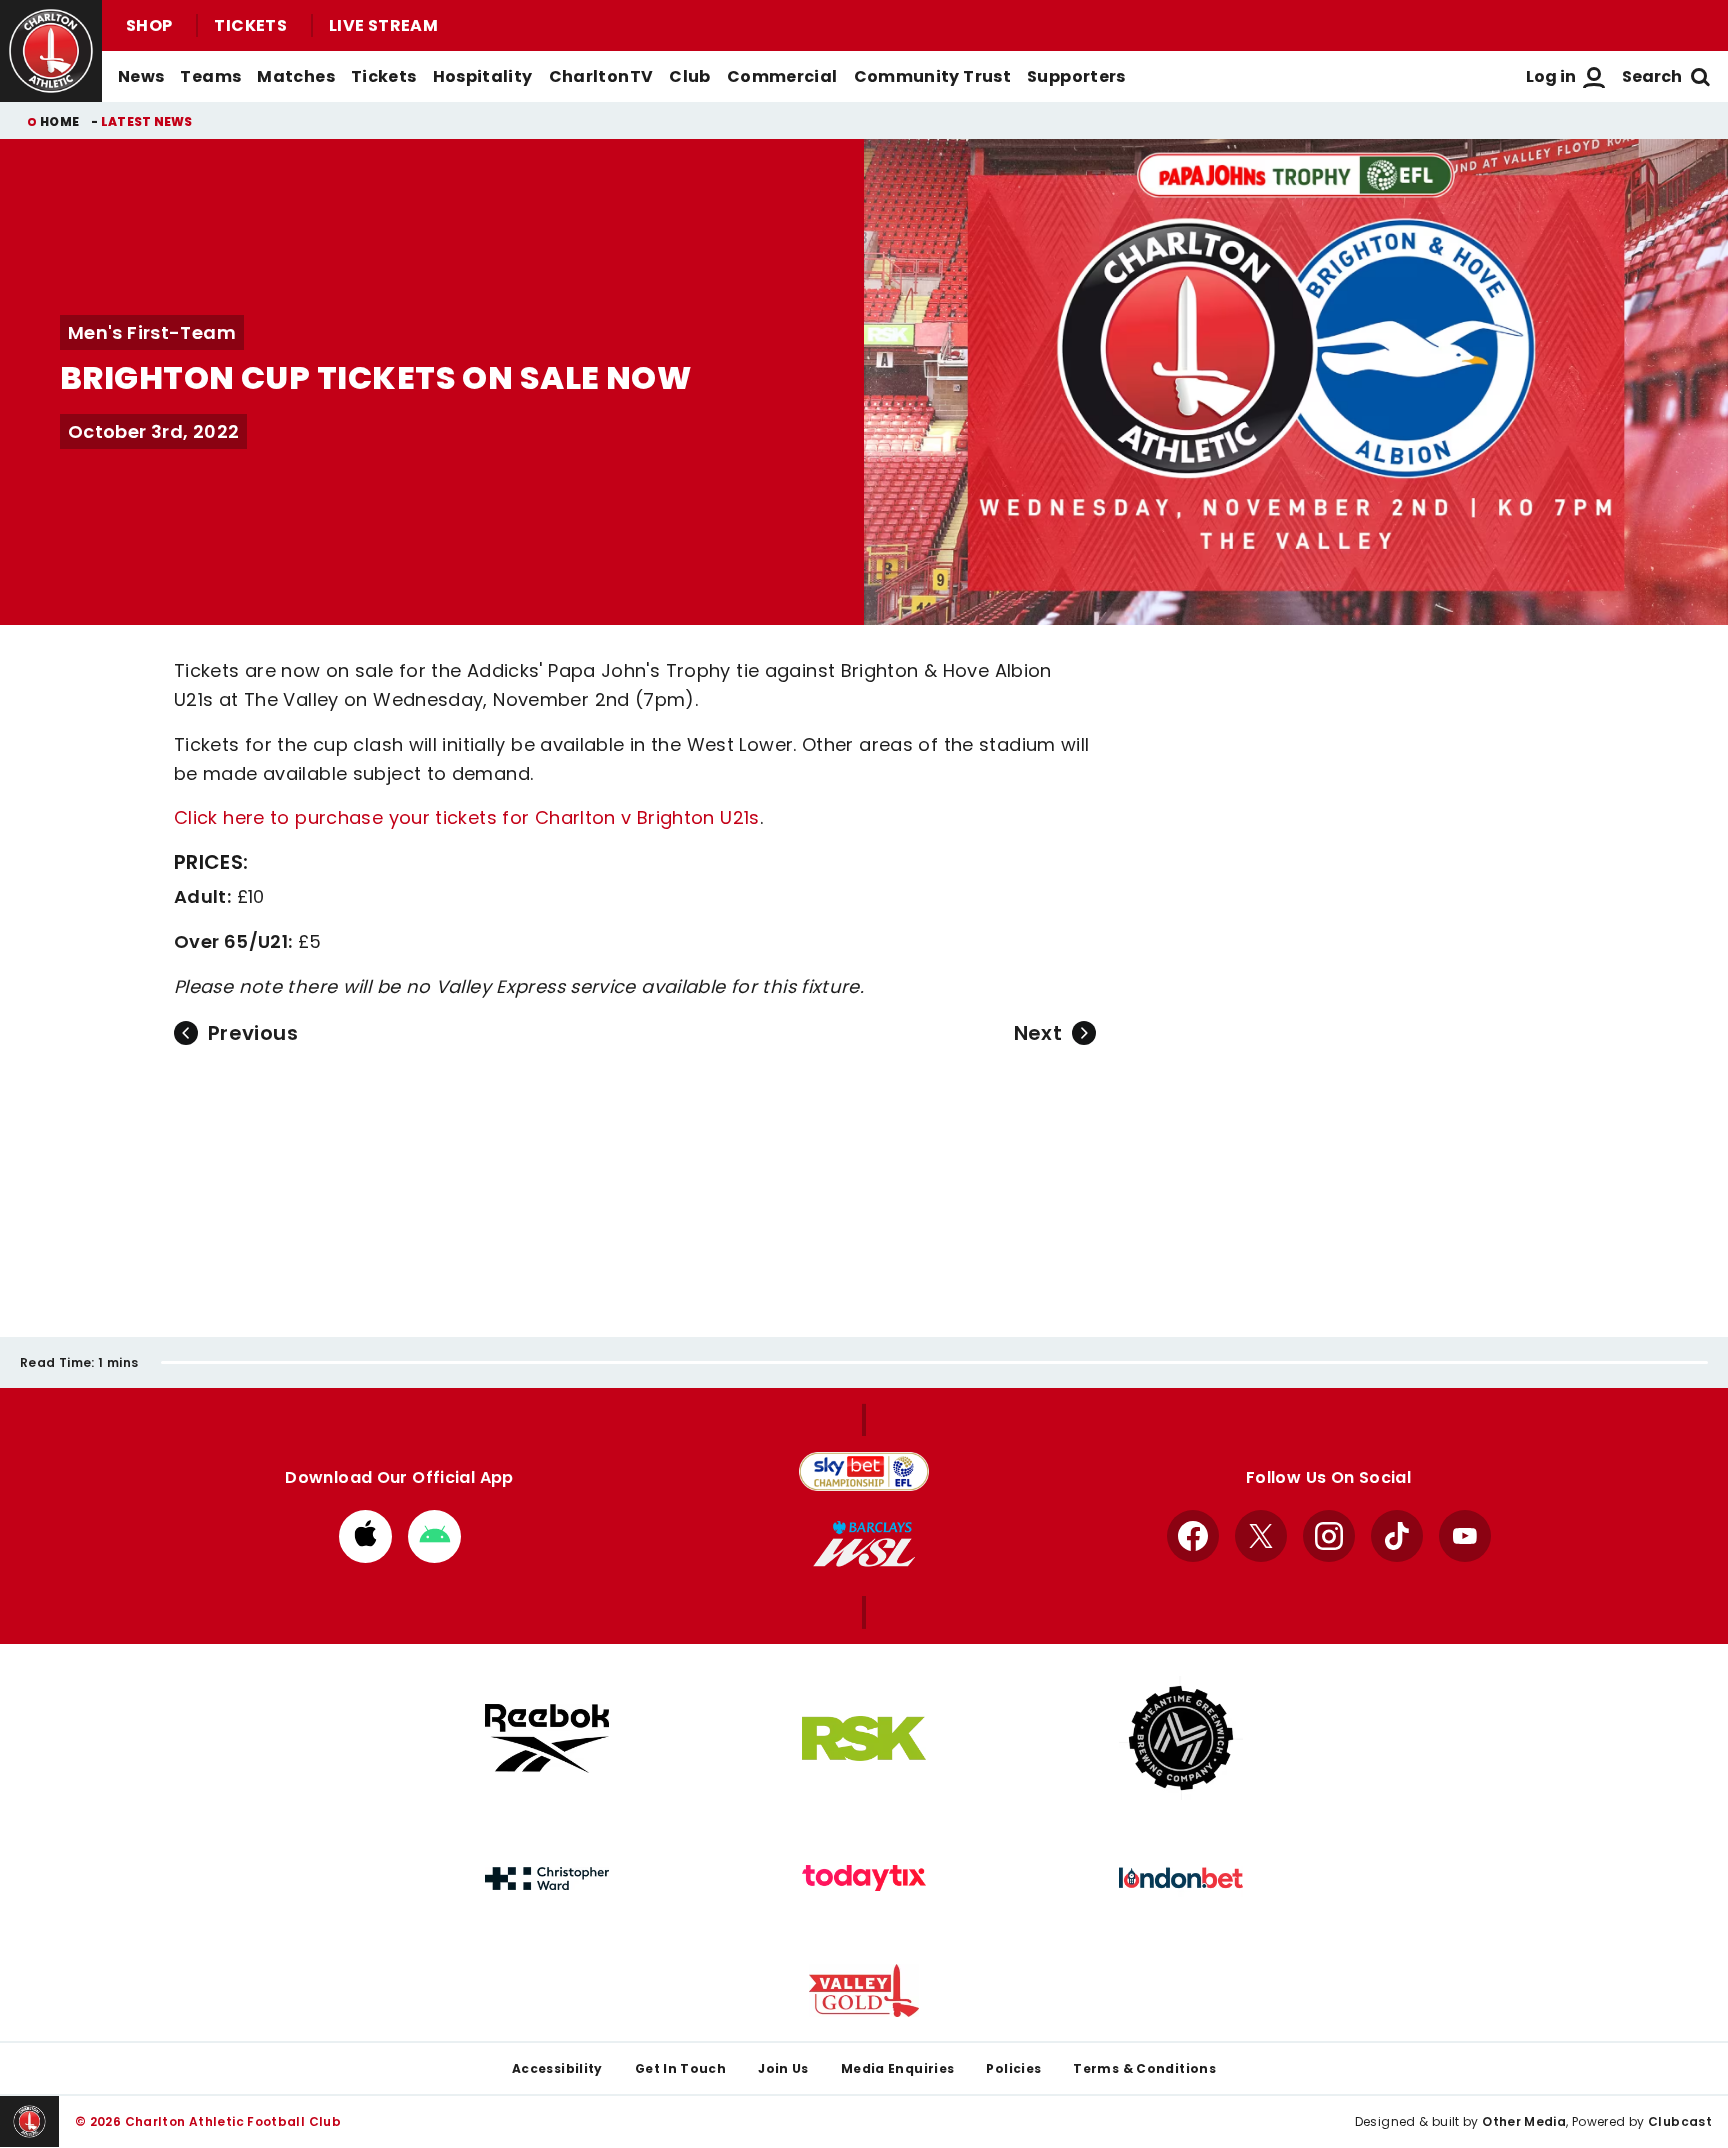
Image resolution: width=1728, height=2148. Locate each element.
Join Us (783, 2068)
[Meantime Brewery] (1181, 1738)
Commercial (782, 76)
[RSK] (864, 1739)
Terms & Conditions (1144, 2068)
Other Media (1524, 2121)
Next (1038, 1033)
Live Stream (383, 25)
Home (59, 121)
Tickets (250, 25)
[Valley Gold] (864, 1990)
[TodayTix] (864, 1878)
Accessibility (557, 2068)
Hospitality (483, 76)
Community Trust (933, 76)
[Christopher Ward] (547, 1879)
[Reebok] (547, 1738)
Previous (253, 1033)
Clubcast (1680, 2121)
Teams (210, 76)
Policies (1013, 2068)
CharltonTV (601, 76)
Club (689, 76)
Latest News (147, 121)
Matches (296, 76)
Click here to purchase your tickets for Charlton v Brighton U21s (467, 817)
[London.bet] (1181, 1878)
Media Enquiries (898, 2068)
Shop (149, 25)
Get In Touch (680, 2068)
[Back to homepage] (51, 51)
